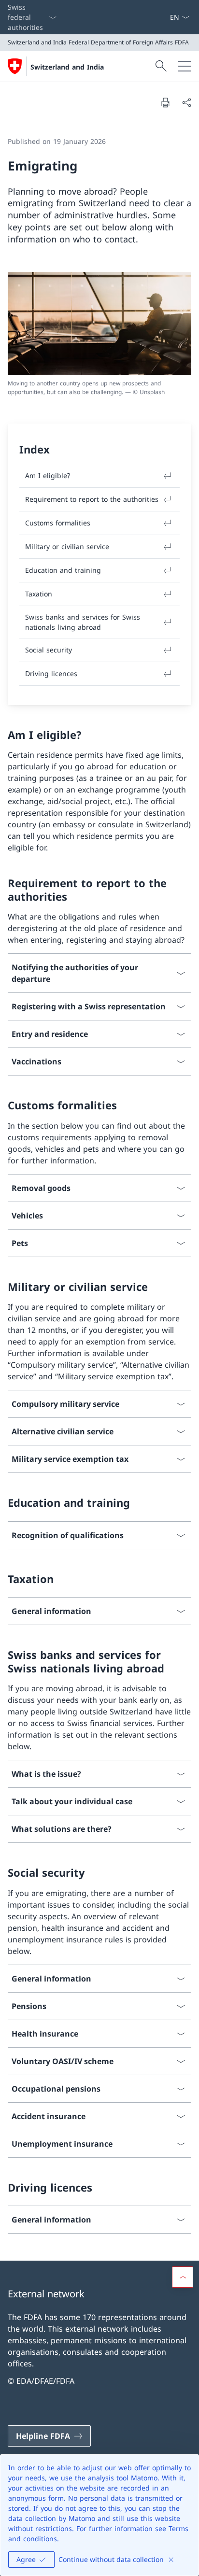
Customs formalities (58, 523)
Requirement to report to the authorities (92, 499)
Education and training (63, 570)
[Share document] (186, 102)
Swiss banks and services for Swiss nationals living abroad (83, 622)
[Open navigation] (185, 66)
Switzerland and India (67, 67)
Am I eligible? (48, 475)
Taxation (39, 594)
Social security (49, 650)
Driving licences (51, 673)
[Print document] (165, 102)
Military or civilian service (67, 546)
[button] (183, 2277)
